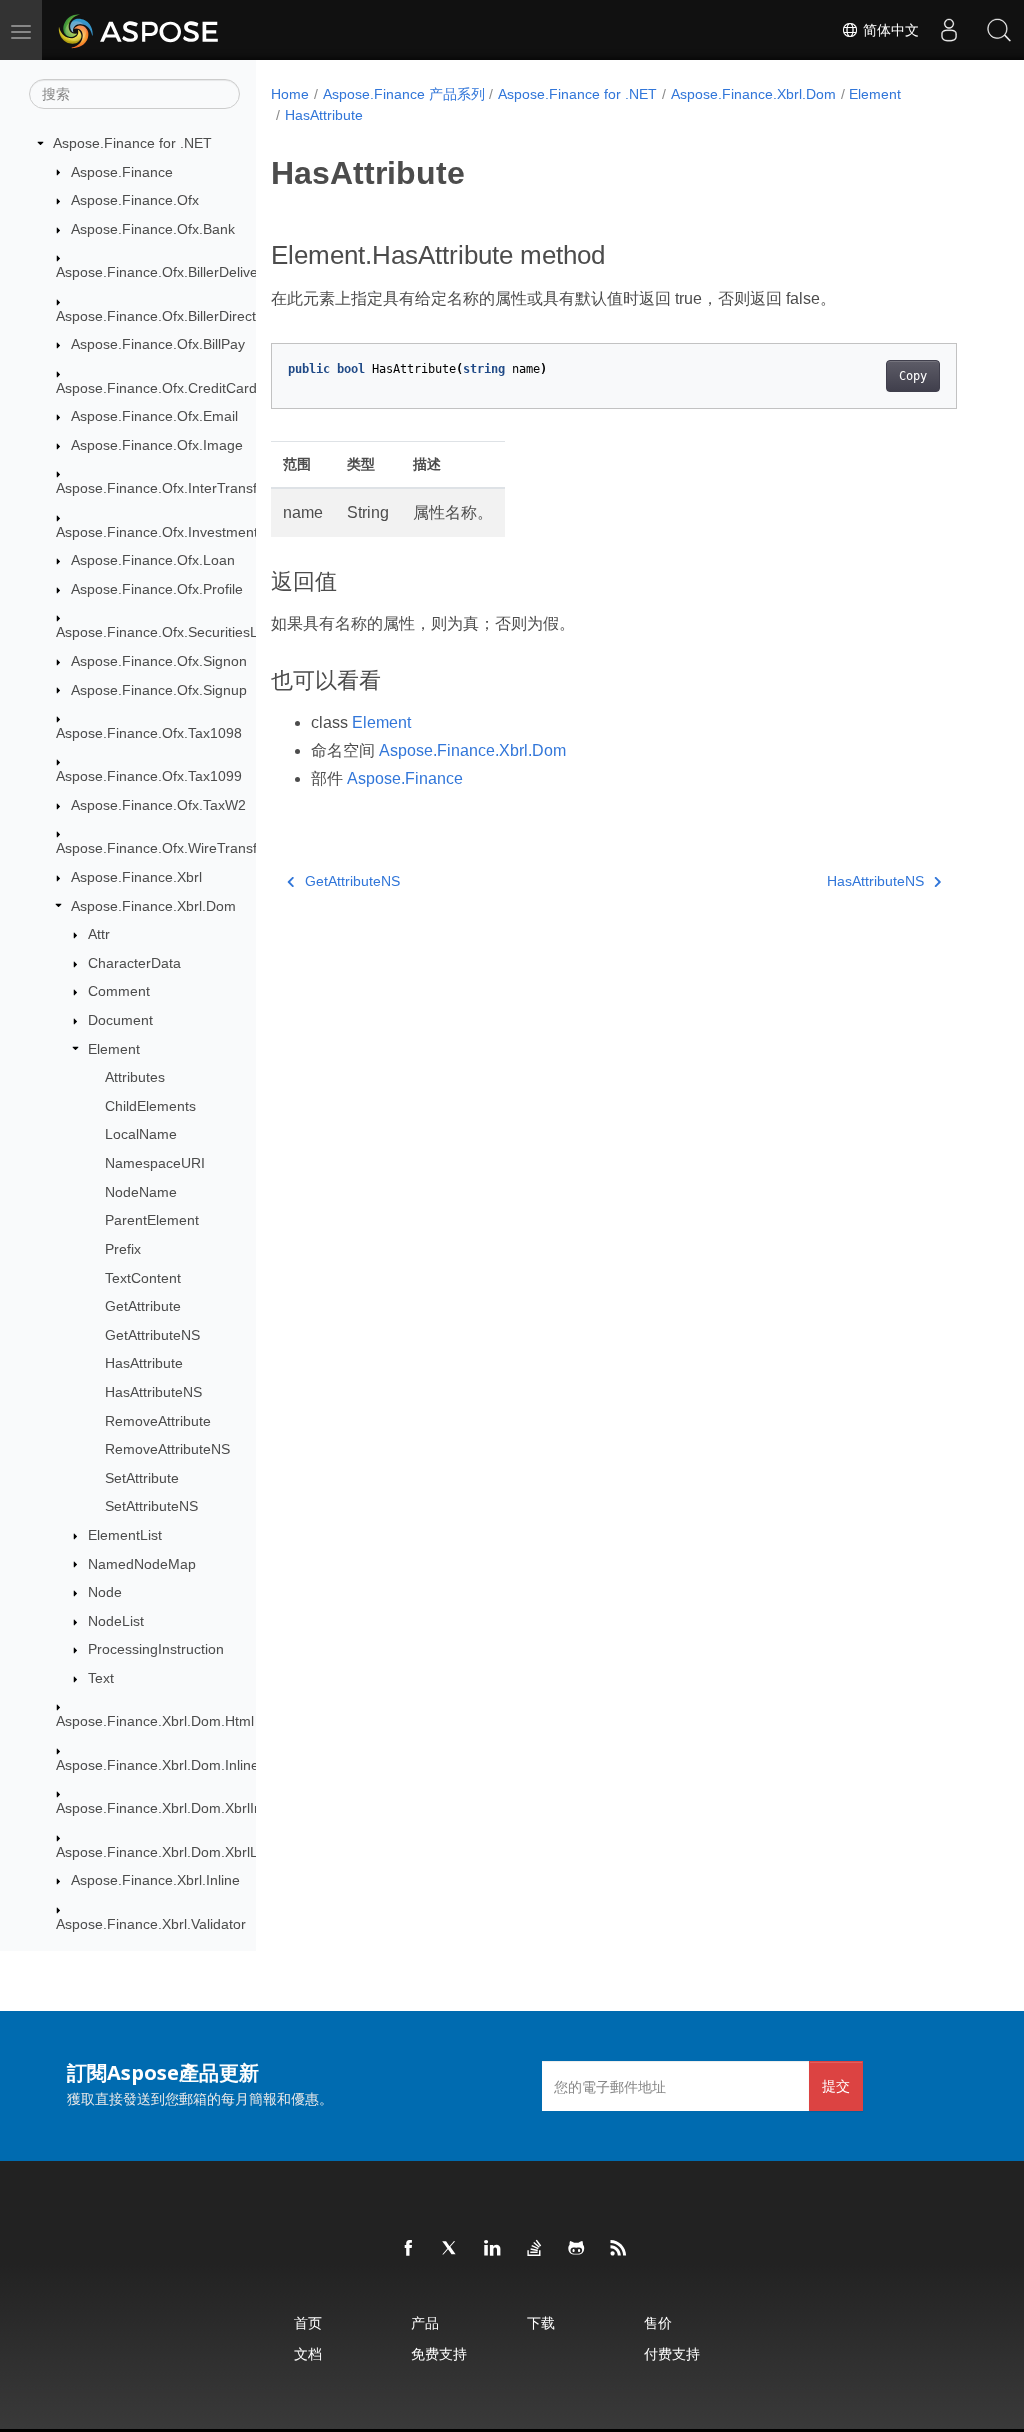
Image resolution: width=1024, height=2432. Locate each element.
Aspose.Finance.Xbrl (136, 877)
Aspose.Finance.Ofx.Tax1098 (149, 733)
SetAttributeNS (151, 1506)
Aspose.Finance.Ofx (135, 200)
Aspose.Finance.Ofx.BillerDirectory (166, 316)
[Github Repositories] (577, 2249)
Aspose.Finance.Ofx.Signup (159, 690)
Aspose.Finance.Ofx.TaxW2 (158, 805)
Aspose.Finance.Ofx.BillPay (158, 344)
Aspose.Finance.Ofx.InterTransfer (163, 488)
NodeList (116, 1621)
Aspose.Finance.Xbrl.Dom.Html (155, 1721)
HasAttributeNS (153, 1392)
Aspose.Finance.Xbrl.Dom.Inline (157, 1765)
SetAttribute (142, 1478)
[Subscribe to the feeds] (619, 2249)
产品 (425, 2322)
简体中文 (889, 30)
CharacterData (134, 963)
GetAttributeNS (152, 1335)
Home (290, 94)
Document (120, 1020)
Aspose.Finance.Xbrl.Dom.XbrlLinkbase (181, 1852)
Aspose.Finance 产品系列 (404, 94)
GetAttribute (143, 1306)
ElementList (125, 1535)
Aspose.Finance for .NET (132, 143)
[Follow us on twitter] (451, 2249)
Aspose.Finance (122, 172)
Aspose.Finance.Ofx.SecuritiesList (164, 632)
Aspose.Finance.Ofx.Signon (159, 661)
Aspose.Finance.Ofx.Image (157, 445)
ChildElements (150, 1106)
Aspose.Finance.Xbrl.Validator (151, 1924)
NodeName (141, 1192)
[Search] (999, 30)
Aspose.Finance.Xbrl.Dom (153, 906)
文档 (308, 2353)
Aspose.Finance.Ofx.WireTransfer (163, 848)
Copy (913, 376)
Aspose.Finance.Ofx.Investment (157, 532)
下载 (541, 2322)
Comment (119, 991)
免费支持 (439, 2353)
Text (101, 1678)
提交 (836, 2085)
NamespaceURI (155, 1163)
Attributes (135, 1077)
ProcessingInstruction (156, 1649)
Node (105, 1592)
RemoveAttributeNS (167, 1449)
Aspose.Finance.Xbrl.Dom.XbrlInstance (180, 1808)
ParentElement (152, 1220)
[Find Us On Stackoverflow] (535, 2249)
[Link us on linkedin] (493, 2249)
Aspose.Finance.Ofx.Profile (157, 589)
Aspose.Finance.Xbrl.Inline (155, 1880)
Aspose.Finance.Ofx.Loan (153, 560)
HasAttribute (144, 1363)
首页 (308, 2322)
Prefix (123, 1249)
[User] (949, 30)
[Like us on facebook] (409, 2249)
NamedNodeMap (142, 1564)
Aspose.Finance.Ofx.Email (154, 416)
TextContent (143, 1278)
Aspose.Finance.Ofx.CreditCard (156, 388)
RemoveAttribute (158, 1421)
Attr (99, 934)
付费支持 (672, 2353)
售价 (658, 2322)
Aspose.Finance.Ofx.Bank (153, 229)
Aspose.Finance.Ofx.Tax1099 (149, 776)
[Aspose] (139, 30)
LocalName (141, 1134)
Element (114, 1049)
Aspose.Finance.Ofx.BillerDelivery (163, 272)
